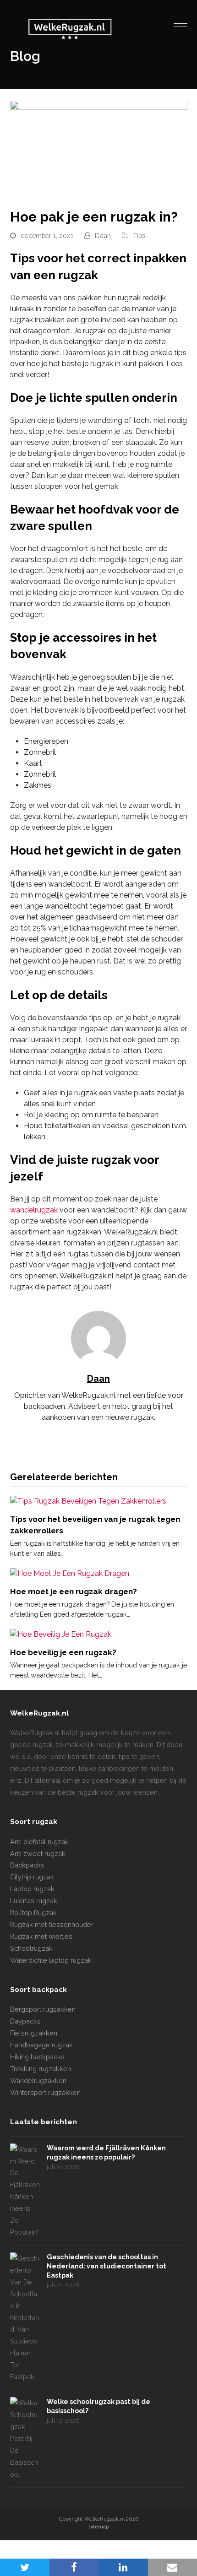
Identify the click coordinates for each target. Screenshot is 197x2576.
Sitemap (99, 2527)
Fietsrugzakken (34, 2033)
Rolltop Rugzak (33, 1913)
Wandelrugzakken (38, 2081)
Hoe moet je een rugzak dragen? (74, 1591)
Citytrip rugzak (32, 1877)
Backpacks (27, 1865)
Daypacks (25, 2021)
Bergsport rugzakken (43, 2009)
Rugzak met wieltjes (41, 1936)
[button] (181, 27)
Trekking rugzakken (41, 2069)
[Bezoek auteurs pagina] (98, 1338)
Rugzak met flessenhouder (52, 1924)
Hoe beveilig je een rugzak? (63, 1652)
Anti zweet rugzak (38, 1854)
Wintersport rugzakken (45, 2092)
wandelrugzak (34, 1210)
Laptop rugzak (32, 1889)
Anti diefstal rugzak (39, 1842)
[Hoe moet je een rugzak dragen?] (70, 1573)
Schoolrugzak (31, 1948)
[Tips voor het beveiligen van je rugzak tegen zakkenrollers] (88, 1501)
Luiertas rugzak (34, 1901)
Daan (103, 235)
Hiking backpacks (37, 2057)
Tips (139, 235)
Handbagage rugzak (41, 2045)
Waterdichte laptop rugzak (51, 1960)
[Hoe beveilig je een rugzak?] (61, 1634)
